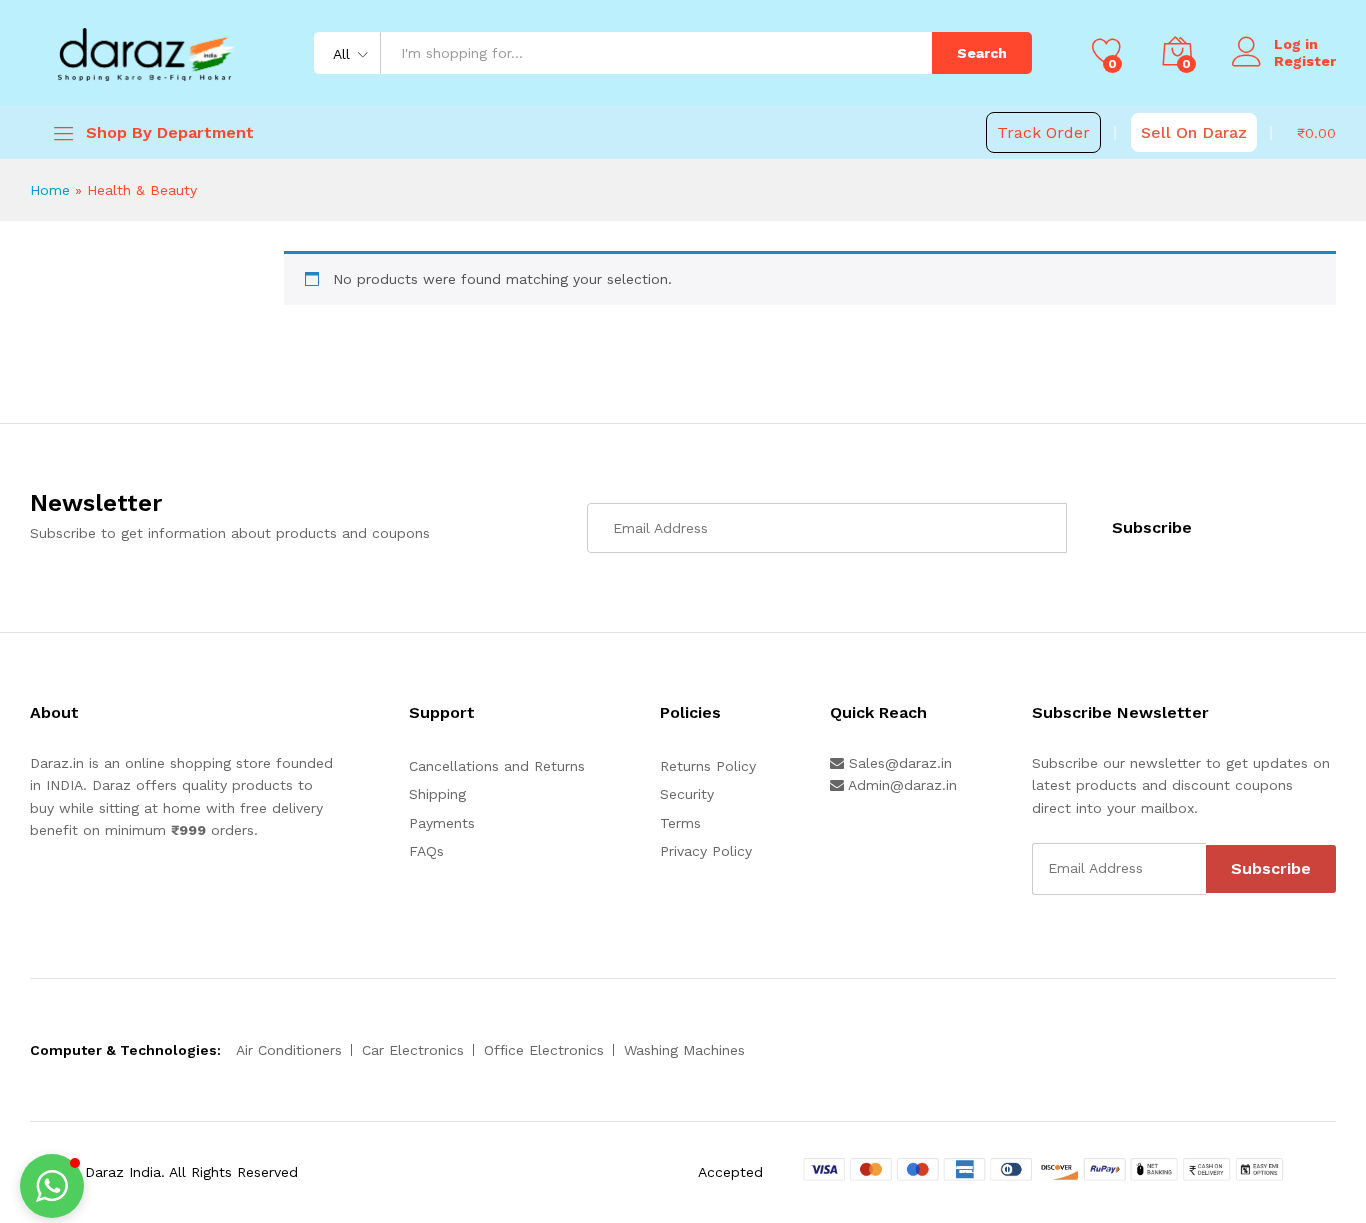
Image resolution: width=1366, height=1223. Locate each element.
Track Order (1043, 132)
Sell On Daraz (1194, 132)
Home (50, 190)
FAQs (426, 851)
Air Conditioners (289, 1050)
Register (1305, 61)
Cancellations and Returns (497, 766)
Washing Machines (684, 1050)
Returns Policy (708, 766)
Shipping (437, 794)
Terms (680, 823)
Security (687, 794)
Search (982, 53)
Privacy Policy (706, 851)
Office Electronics (544, 1050)
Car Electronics (413, 1050)
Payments (442, 823)
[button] (52, 1186)
